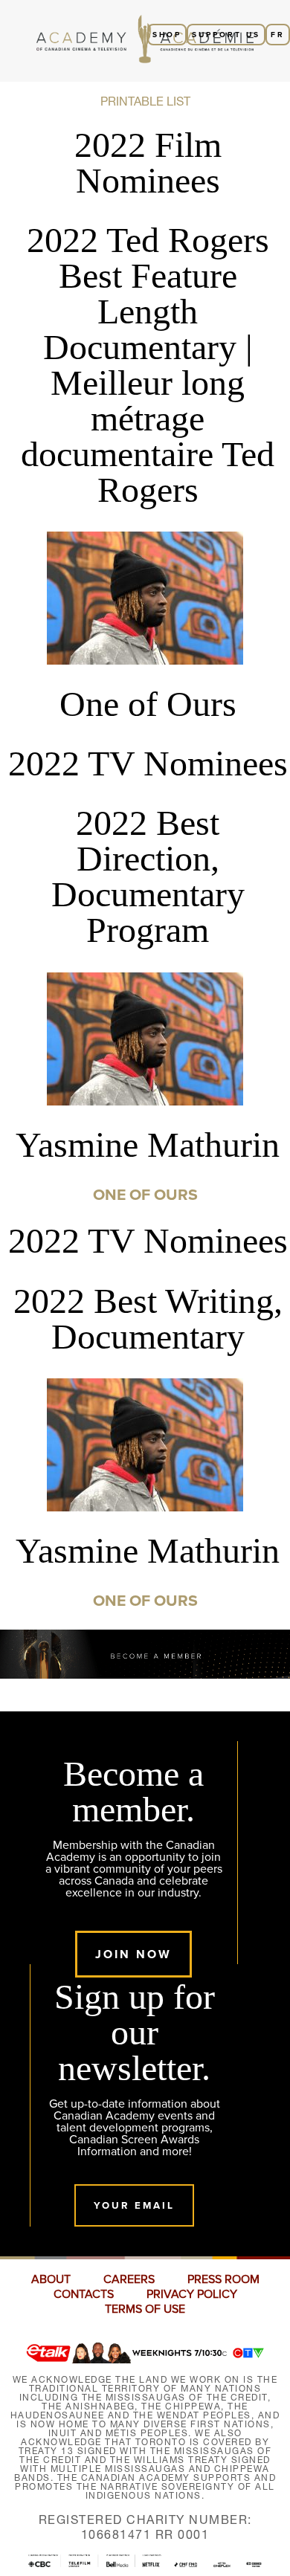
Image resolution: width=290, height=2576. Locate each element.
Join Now (133, 1954)
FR (278, 35)
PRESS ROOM (223, 2279)
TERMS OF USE (145, 2309)
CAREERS (129, 2279)
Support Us (226, 35)
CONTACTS (84, 2294)
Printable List (145, 101)
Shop (167, 35)
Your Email (134, 2205)
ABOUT (51, 2279)
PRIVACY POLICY (192, 2294)
